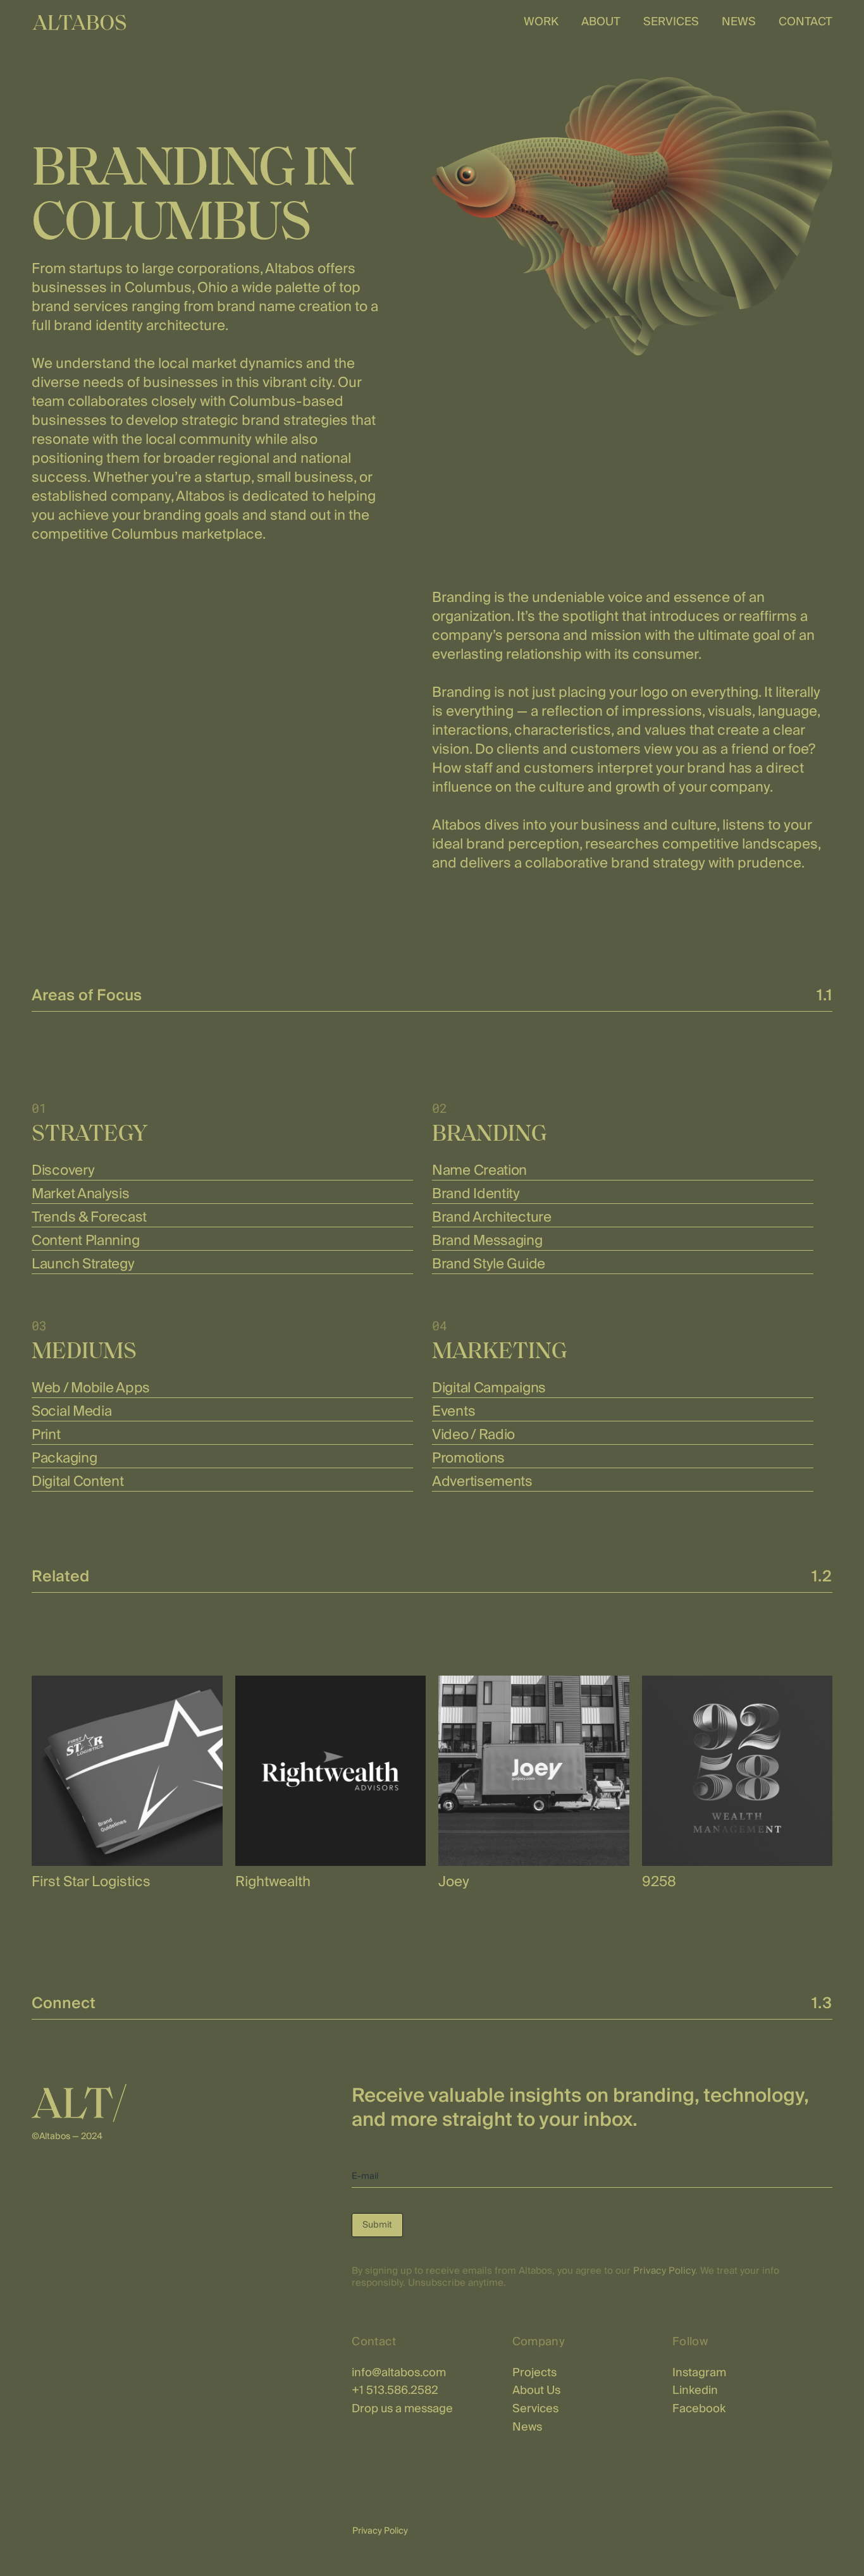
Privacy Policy (664, 2271)
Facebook (699, 2409)
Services (535, 2409)
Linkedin (695, 2390)
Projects (534, 2373)
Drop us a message (402, 2409)
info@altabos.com (399, 2373)
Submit (377, 2225)
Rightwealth (273, 1882)
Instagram (699, 2373)
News (527, 2427)
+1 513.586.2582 (395, 2390)
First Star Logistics (91, 1882)
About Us (536, 2390)
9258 (659, 1882)
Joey (454, 1882)
